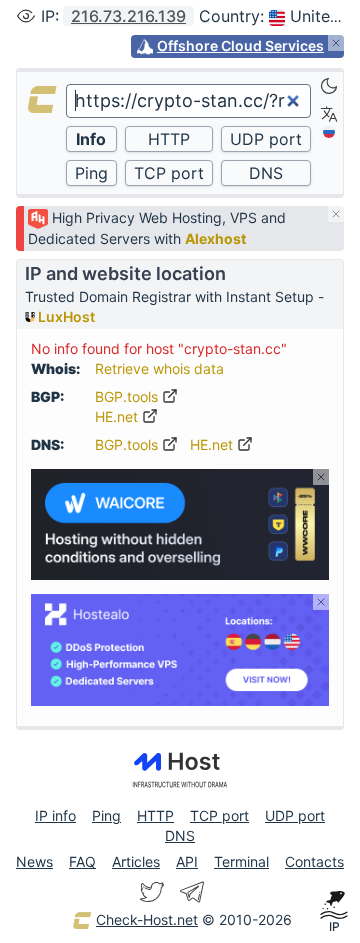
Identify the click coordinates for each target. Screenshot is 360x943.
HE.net (118, 416)
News (34, 861)
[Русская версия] (329, 132)
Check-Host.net (147, 919)
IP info (55, 815)
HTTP (155, 815)
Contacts (314, 861)
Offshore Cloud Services (240, 45)
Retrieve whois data (159, 368)
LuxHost (65, 316)
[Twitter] (152, 892)
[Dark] (329, 86)
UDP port (295, 815)
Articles (136, 861)
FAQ (82, 861)
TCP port (219, 815)
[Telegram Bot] (192, 892)
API (187, 861)
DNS (180, 835)
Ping (106, 815)
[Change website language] (329, 114)
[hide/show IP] (26, 16)
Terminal (241, 861)
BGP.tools (128, 396)
